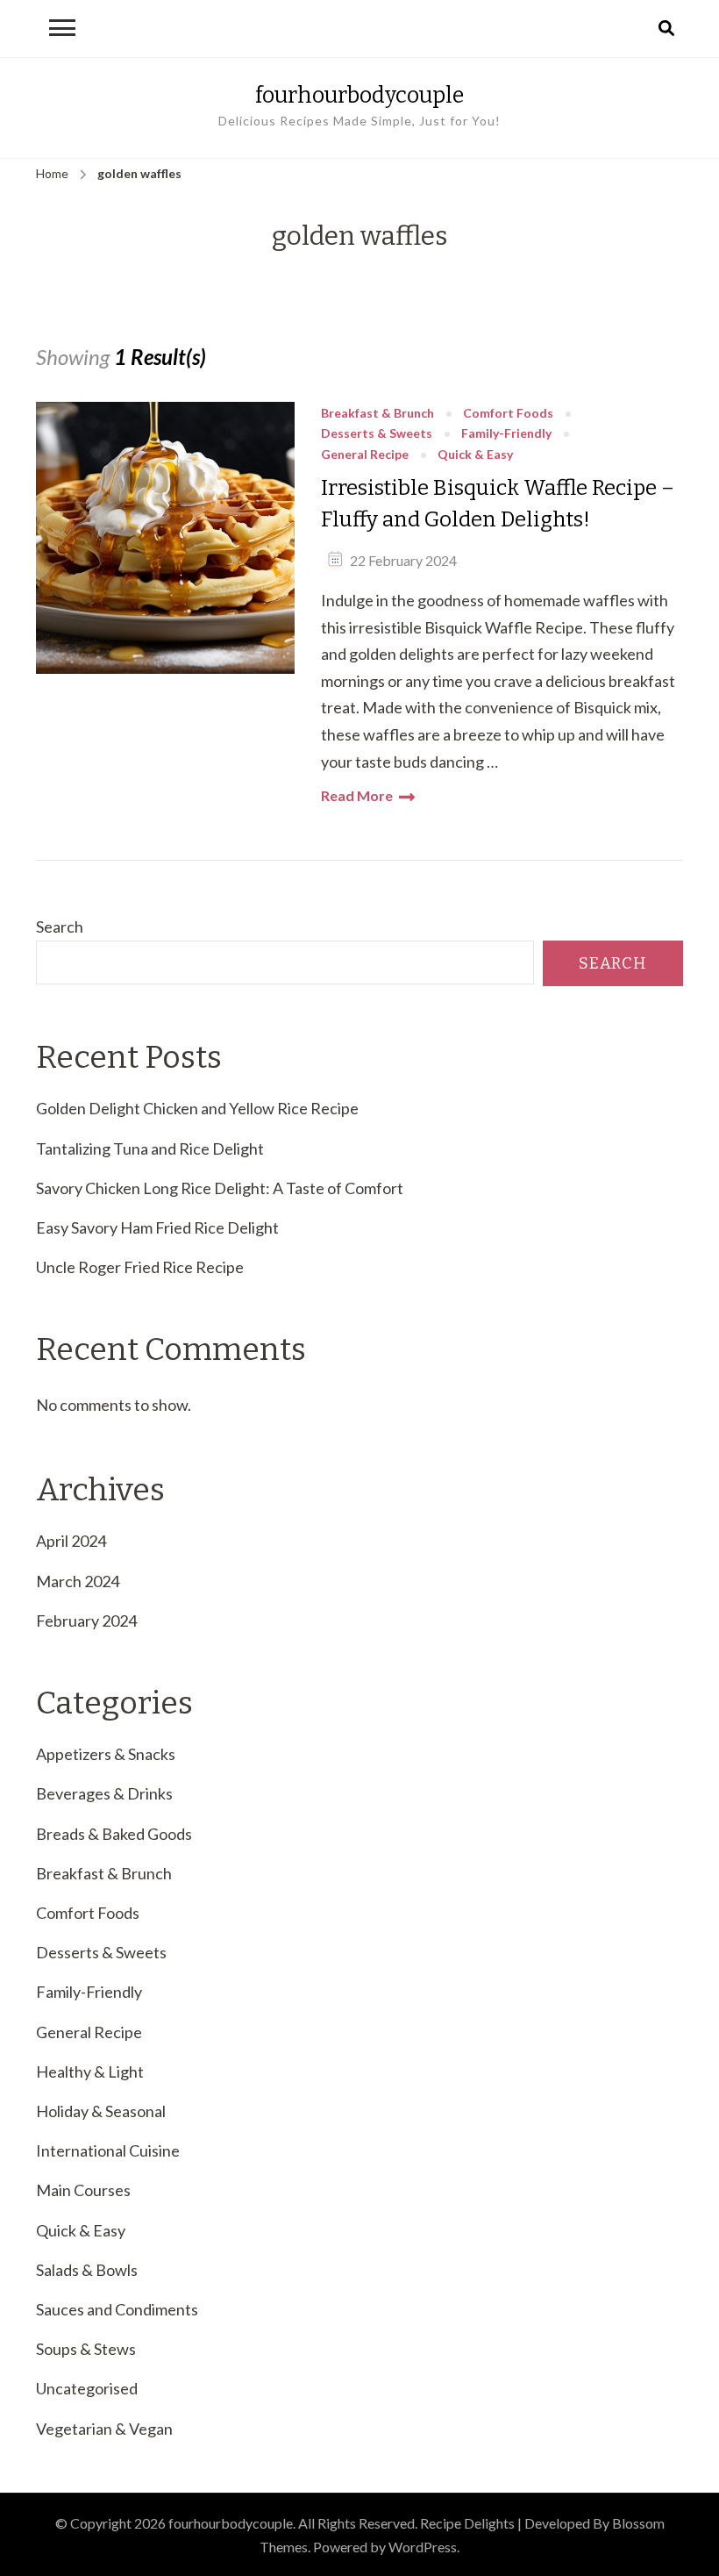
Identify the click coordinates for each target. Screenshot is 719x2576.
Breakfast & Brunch (377, 414)
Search (60, 927)
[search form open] (666, 29)
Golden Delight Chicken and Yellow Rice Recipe (197, 1108)
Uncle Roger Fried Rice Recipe (140, 1267)
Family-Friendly (506, 434)
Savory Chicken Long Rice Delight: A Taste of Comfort (220, 1188)
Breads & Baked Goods (114, 1834)
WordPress (423, 2547)
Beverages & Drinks (104, 1793)
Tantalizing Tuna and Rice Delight (150, 1148)
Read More (357, 795)
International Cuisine (108, 2150)
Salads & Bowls (87, 2270)
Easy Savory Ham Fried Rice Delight (157, 1227)
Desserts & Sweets (377, 434)
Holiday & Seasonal (101, 2111)
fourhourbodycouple (359, 95)
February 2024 (86, 1621)
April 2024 (71, 1541)
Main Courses (83, 2190)
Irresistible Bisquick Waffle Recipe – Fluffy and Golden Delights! (498, 504)
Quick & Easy (475, 455)
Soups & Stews (86, 2349)
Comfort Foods (508, 414)
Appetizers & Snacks (106, 1754)
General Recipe (365, 455)
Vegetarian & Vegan (104, 2429)
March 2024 (78, 1581)
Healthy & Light (90, 2072)
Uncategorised (87, 2388)
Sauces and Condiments (117, 2309)
